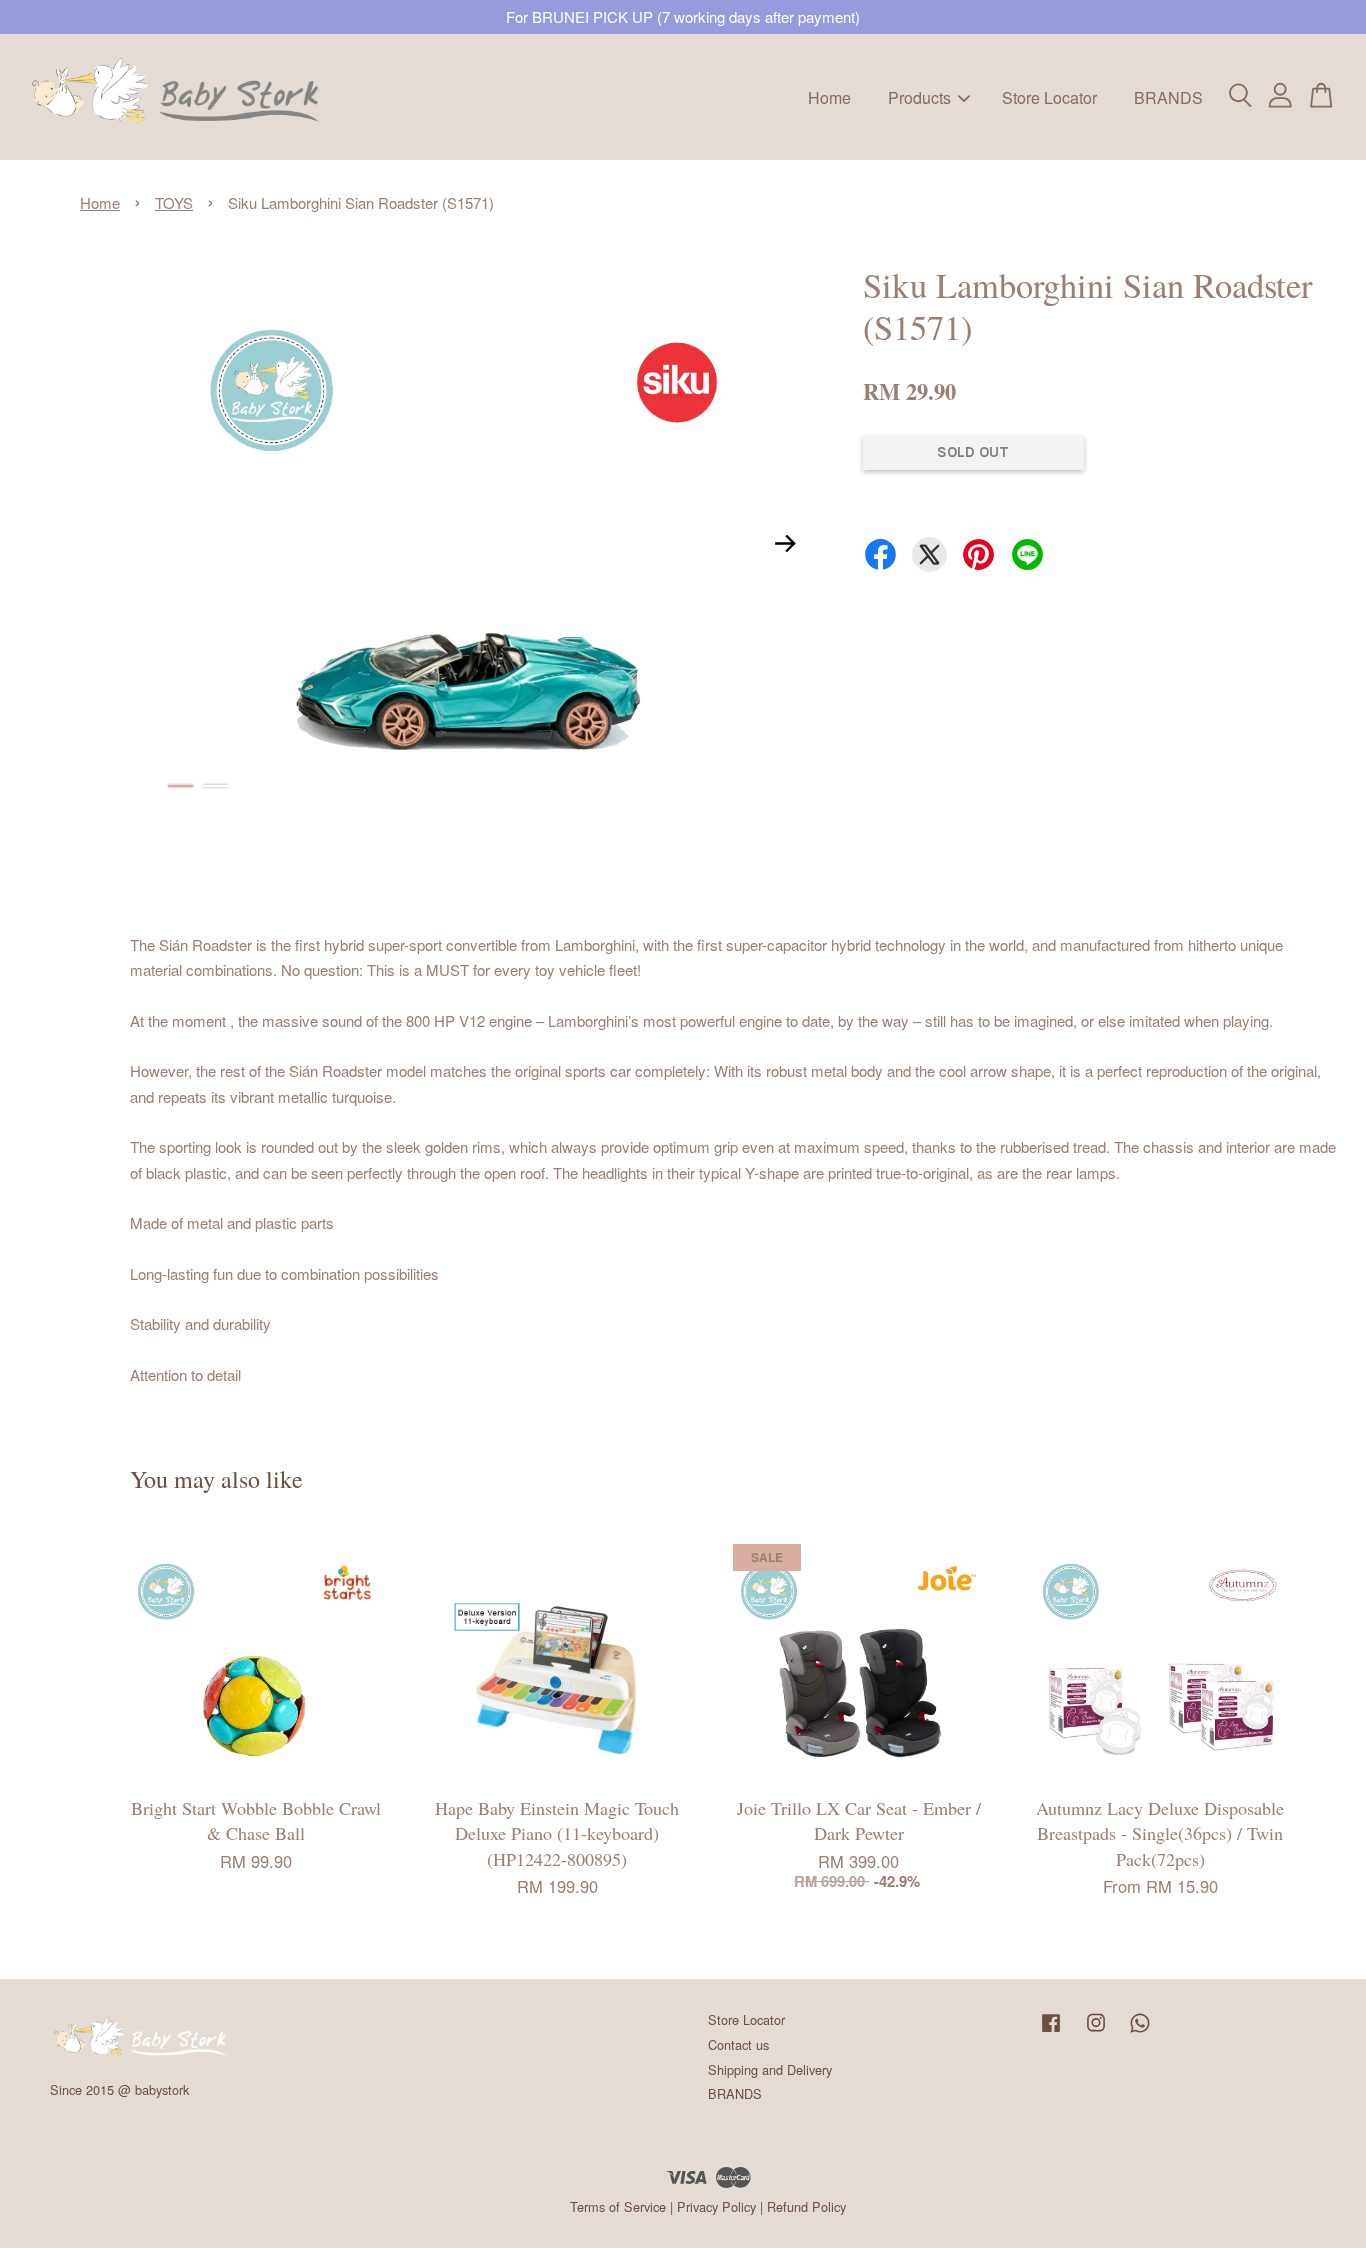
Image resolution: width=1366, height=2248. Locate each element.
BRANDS (1168, 96)
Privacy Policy (716, 2206)
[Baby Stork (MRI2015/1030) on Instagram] (1096, 2031)
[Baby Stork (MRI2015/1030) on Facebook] (1051, 2031)
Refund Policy (806, 2206)
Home (829, 96)
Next (786, 544)
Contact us (738, 2044)
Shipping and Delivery (770, 2069)
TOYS (174, 202)
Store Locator (1049, 96)
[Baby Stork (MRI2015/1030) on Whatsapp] (1140, 2031)
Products (919, 96)
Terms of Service (618, 2206)
